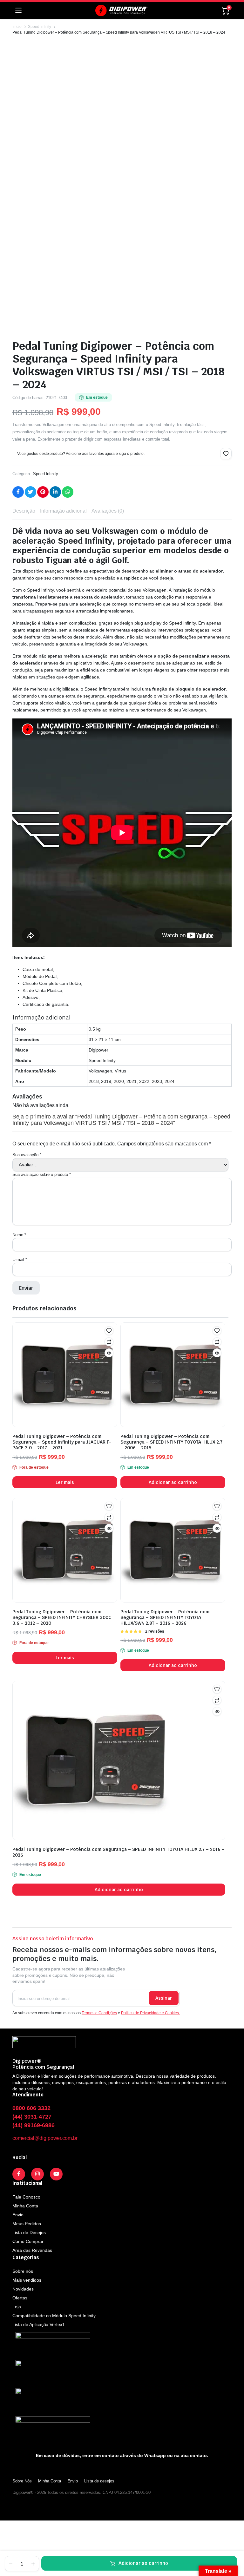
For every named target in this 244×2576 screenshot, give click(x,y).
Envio (18, 2215)
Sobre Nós (22, 2481)
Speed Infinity (40, 27)
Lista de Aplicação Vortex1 (39, 2324)
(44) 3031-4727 (32, 2117)
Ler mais (65, 1482)
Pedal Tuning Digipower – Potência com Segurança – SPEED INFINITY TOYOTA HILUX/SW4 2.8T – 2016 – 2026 (165, 1617)
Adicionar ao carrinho (143, 2563)
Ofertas (20, 2298)
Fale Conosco (26, 2197)
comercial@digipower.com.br (45, 2138)
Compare (109, 1342)
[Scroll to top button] (234, 2547)
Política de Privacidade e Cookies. (150, 2013)
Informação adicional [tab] (63, 511)
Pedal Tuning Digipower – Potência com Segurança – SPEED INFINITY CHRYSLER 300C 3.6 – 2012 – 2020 (62, 1617)
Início (17, 27)
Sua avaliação (27, 1155)
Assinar (164, 1998)
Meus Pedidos (27, 2224)
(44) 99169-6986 (34, 2125)
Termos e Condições (99, 2013)
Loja (17, 2307)
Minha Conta (25, 2206)
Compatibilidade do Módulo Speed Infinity (54, 2316)
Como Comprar (28, 2241)
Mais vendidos (27, 2280)
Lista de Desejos (29, 2232)
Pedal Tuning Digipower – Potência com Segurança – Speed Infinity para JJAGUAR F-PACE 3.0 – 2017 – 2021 (62, 1442)
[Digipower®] (121, 10)
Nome (19, 1235)
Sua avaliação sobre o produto (42, 1174)
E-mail (20, 1259)
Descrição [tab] (24, 511)
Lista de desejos (99, 2481)
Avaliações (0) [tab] (108, 511)
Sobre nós (23, 2271)
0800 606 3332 (31, 2108)
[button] (226, 454)
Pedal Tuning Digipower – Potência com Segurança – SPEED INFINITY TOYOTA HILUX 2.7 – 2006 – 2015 (171, 1442)
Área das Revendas (32, 2250)
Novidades (23, 2289)
